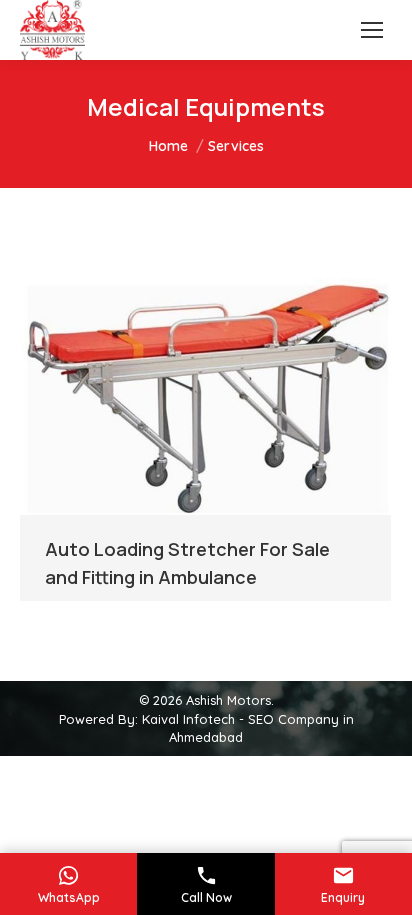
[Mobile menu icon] (372, 30)
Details (233, 392)
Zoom (179, 392)
